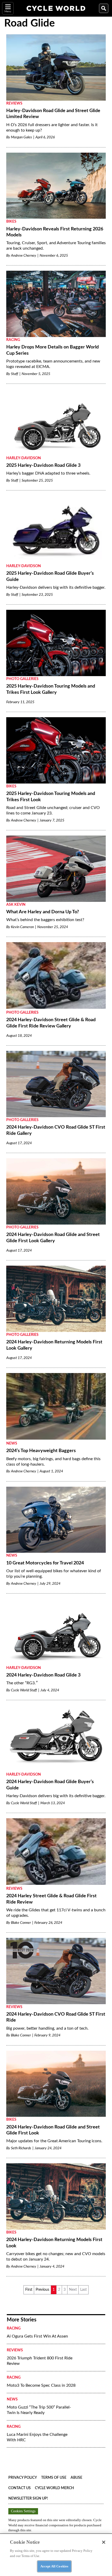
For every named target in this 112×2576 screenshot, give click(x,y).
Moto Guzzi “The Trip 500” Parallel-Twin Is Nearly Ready (39, 2410)
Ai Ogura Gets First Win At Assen (37, 2336)
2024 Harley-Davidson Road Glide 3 (43, 1675)
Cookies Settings (23, 2511)
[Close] (104, 2542)
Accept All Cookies (54, 2566)
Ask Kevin (16, 905)
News (12, 1444)
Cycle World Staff (24, 1690)
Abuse (76, 2478)
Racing (13, 340)
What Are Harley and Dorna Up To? (43, 912)
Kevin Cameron (22, 927)
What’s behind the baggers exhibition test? (45, 920)
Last (83, 2290)
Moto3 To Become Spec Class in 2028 (41, 2385)
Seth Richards (21, 2148)
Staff (15, 374)
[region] (56, 2555)
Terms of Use (54, 2478)
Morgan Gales (21, 137)
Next (73, 2290)
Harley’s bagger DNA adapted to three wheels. (48, 473)
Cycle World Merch (54, 2488)
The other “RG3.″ (22, 1683)
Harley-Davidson (24, 458)
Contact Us (20, 2488)
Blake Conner (21, 1923)
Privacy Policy (23, 2478)
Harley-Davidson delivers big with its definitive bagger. (56, 587)
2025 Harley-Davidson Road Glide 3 (43, 465)
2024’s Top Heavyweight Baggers (41, 1451)
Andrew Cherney (24, 256)
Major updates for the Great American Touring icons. (54, 2141)
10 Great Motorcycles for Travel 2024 (45, 1563)
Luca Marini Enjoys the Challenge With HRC (37, 2437)
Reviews (14, 103)
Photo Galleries (22, 679)
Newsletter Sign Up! (28, 2499)
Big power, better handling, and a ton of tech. (47, 2028)
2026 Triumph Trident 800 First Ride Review (40, 2361)
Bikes (11, 222)
